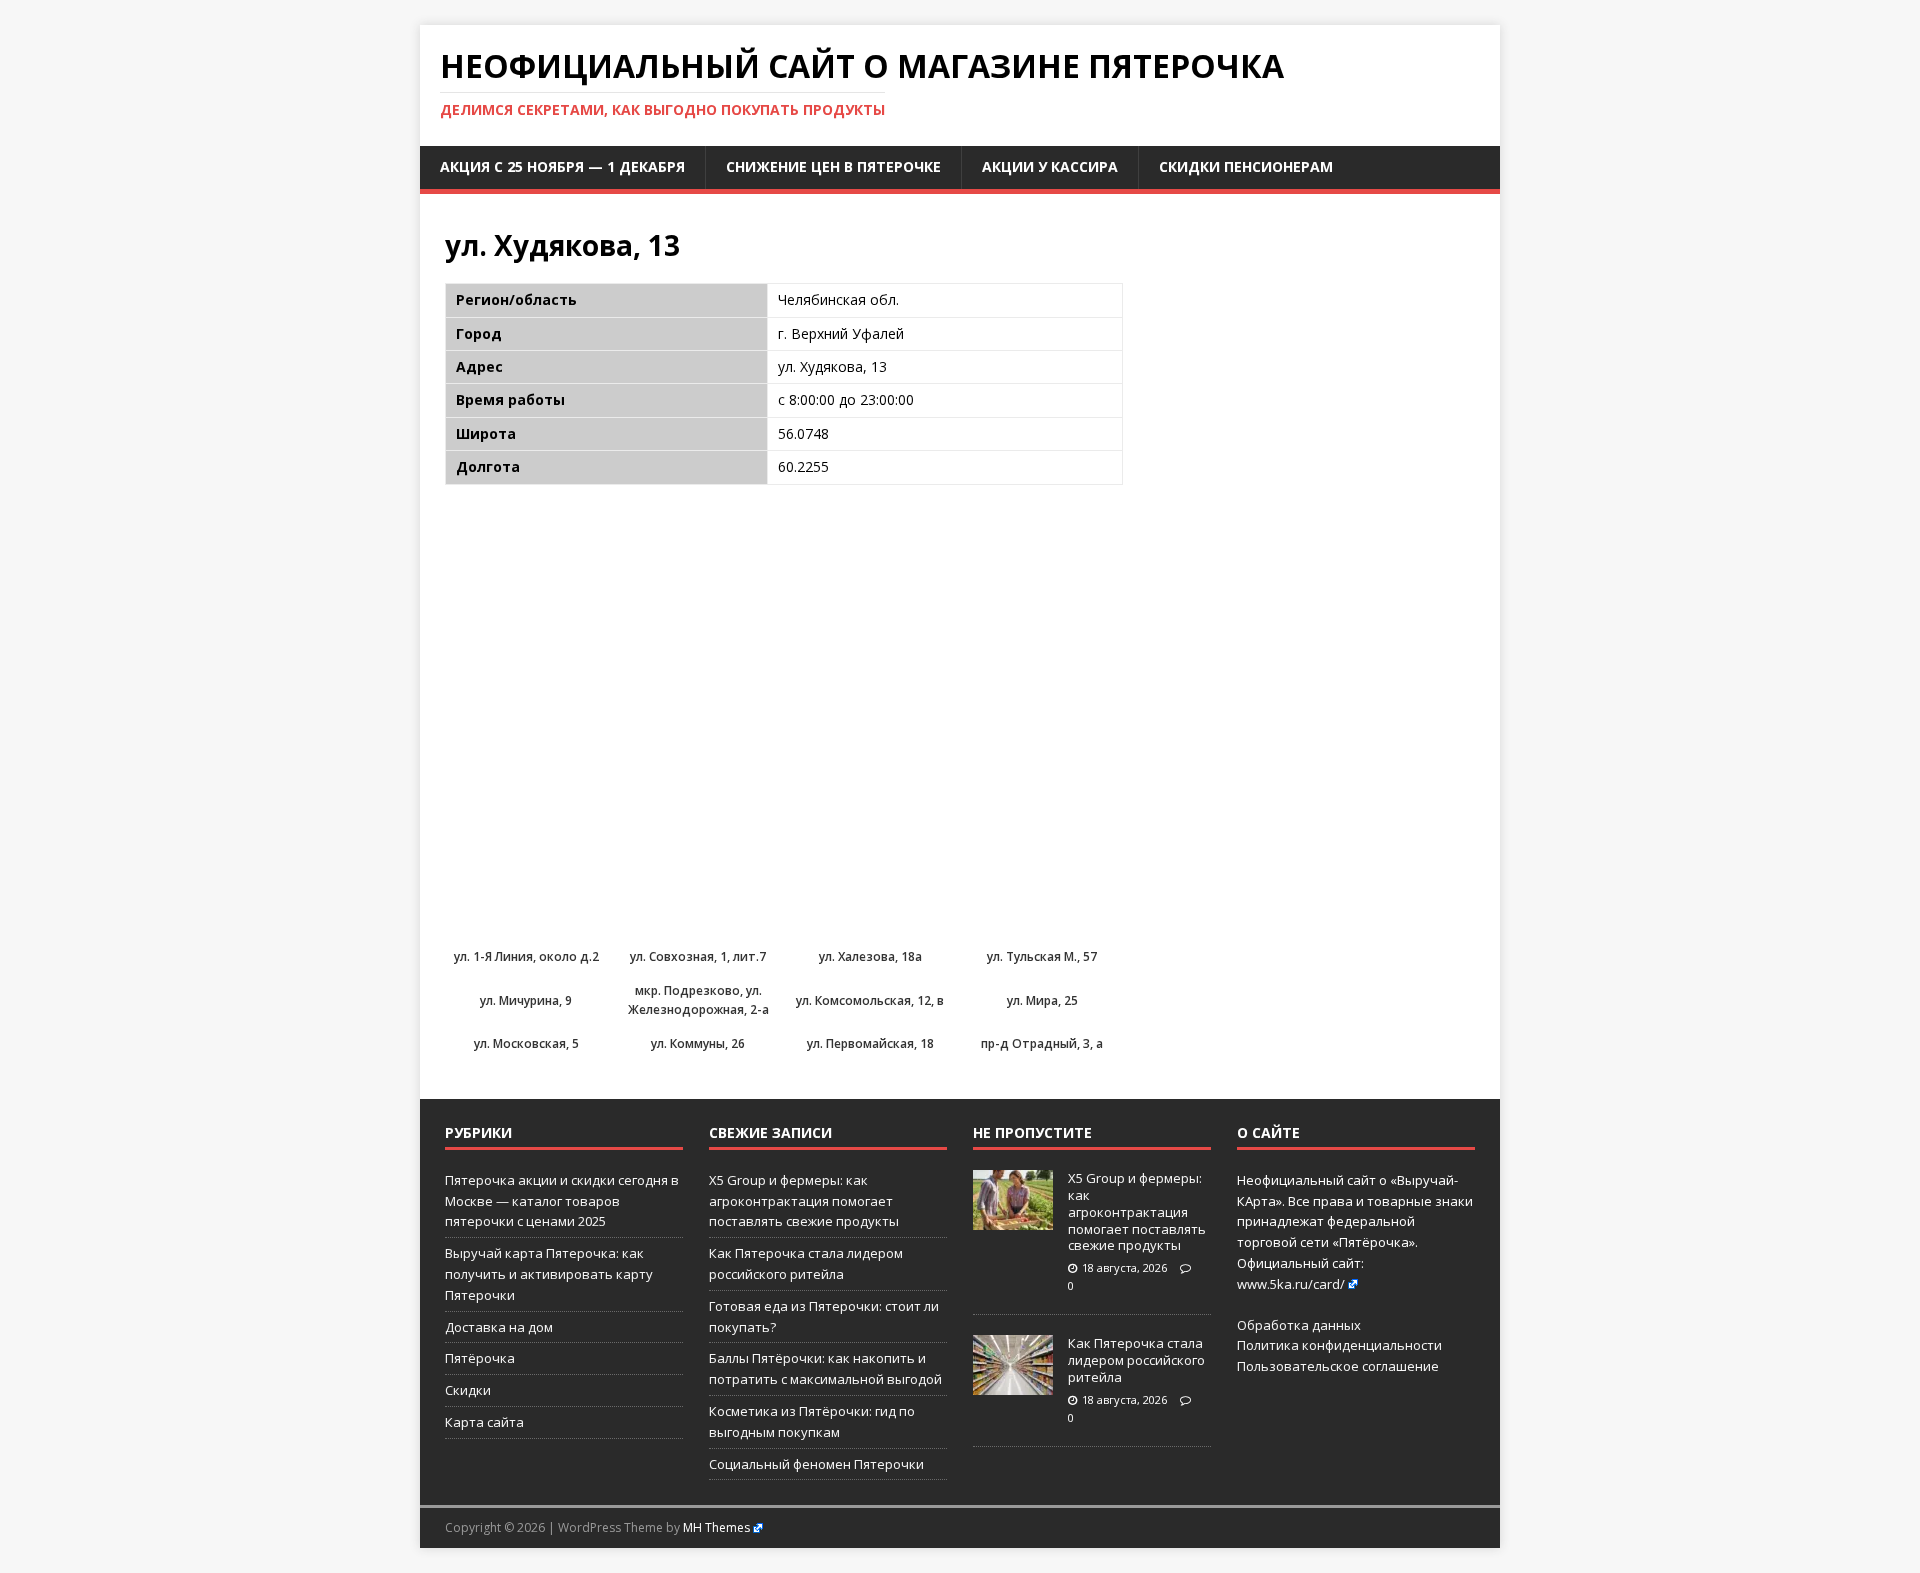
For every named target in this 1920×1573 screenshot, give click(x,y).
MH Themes (716, 1527)
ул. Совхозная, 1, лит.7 (698, 956)
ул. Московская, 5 (526, 1043)
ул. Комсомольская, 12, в (870, 1000)
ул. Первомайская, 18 (870, 1043)
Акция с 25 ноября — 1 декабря (562, 166)
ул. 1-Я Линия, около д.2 (526, 956)
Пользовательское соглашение (1338, 1366)
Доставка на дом (499, 1327)
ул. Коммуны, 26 (698, 1043)
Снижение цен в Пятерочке (833, 166)
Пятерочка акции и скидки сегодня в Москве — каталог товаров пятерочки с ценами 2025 (562, 1201)
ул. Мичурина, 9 (526, 1000)
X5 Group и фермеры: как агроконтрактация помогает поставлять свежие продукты (804, 1201)
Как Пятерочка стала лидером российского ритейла (1136, 1360)
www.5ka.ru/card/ (1291, 1284)
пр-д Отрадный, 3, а (1042, 1043)
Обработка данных (1299, 1325)
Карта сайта (484, 1422)
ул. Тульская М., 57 (1042, 956)
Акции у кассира (1050, 166)
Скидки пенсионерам (1246, 166)
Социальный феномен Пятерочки (816, 1464)
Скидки (468, 1390)
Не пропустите (1032, 1132)
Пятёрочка (480, 1358)
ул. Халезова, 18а (870, 956)
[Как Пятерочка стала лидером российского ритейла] (1013, 1385)
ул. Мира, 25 (1042, 1000)
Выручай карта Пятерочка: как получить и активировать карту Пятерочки (549, 1274)
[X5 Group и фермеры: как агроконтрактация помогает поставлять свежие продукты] (1013, 1219)
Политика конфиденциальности (1339, 1345)
